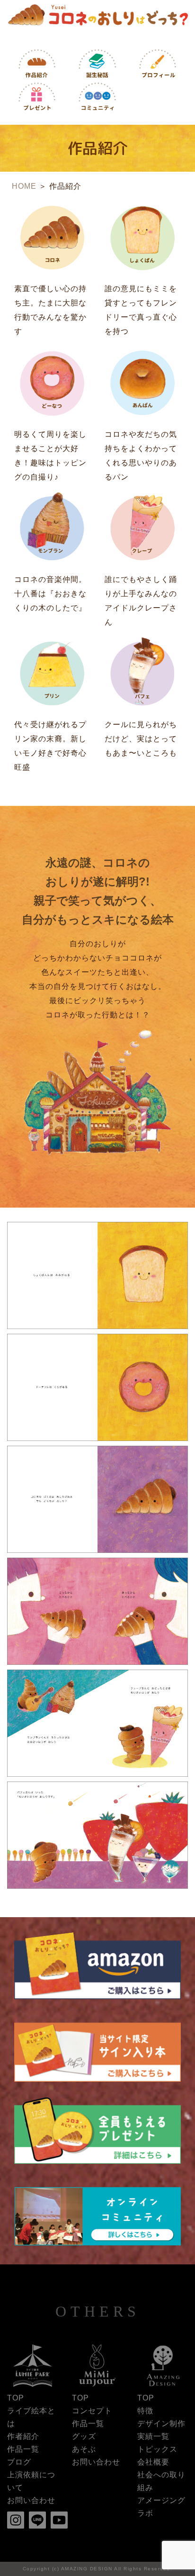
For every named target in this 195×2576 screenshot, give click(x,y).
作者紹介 (23, 2436)
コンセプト (92, 2411)
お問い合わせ (31, 2500)
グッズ (84, 2436)
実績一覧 (153, 2436)
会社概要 (153, 2462)
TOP (16, 2398)
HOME (24, 186)
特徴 (145, 2411)
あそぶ (84, 2449)
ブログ (19, 2462)
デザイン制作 (161, 2424)
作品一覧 (23, 2449)
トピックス (157, 2449)
